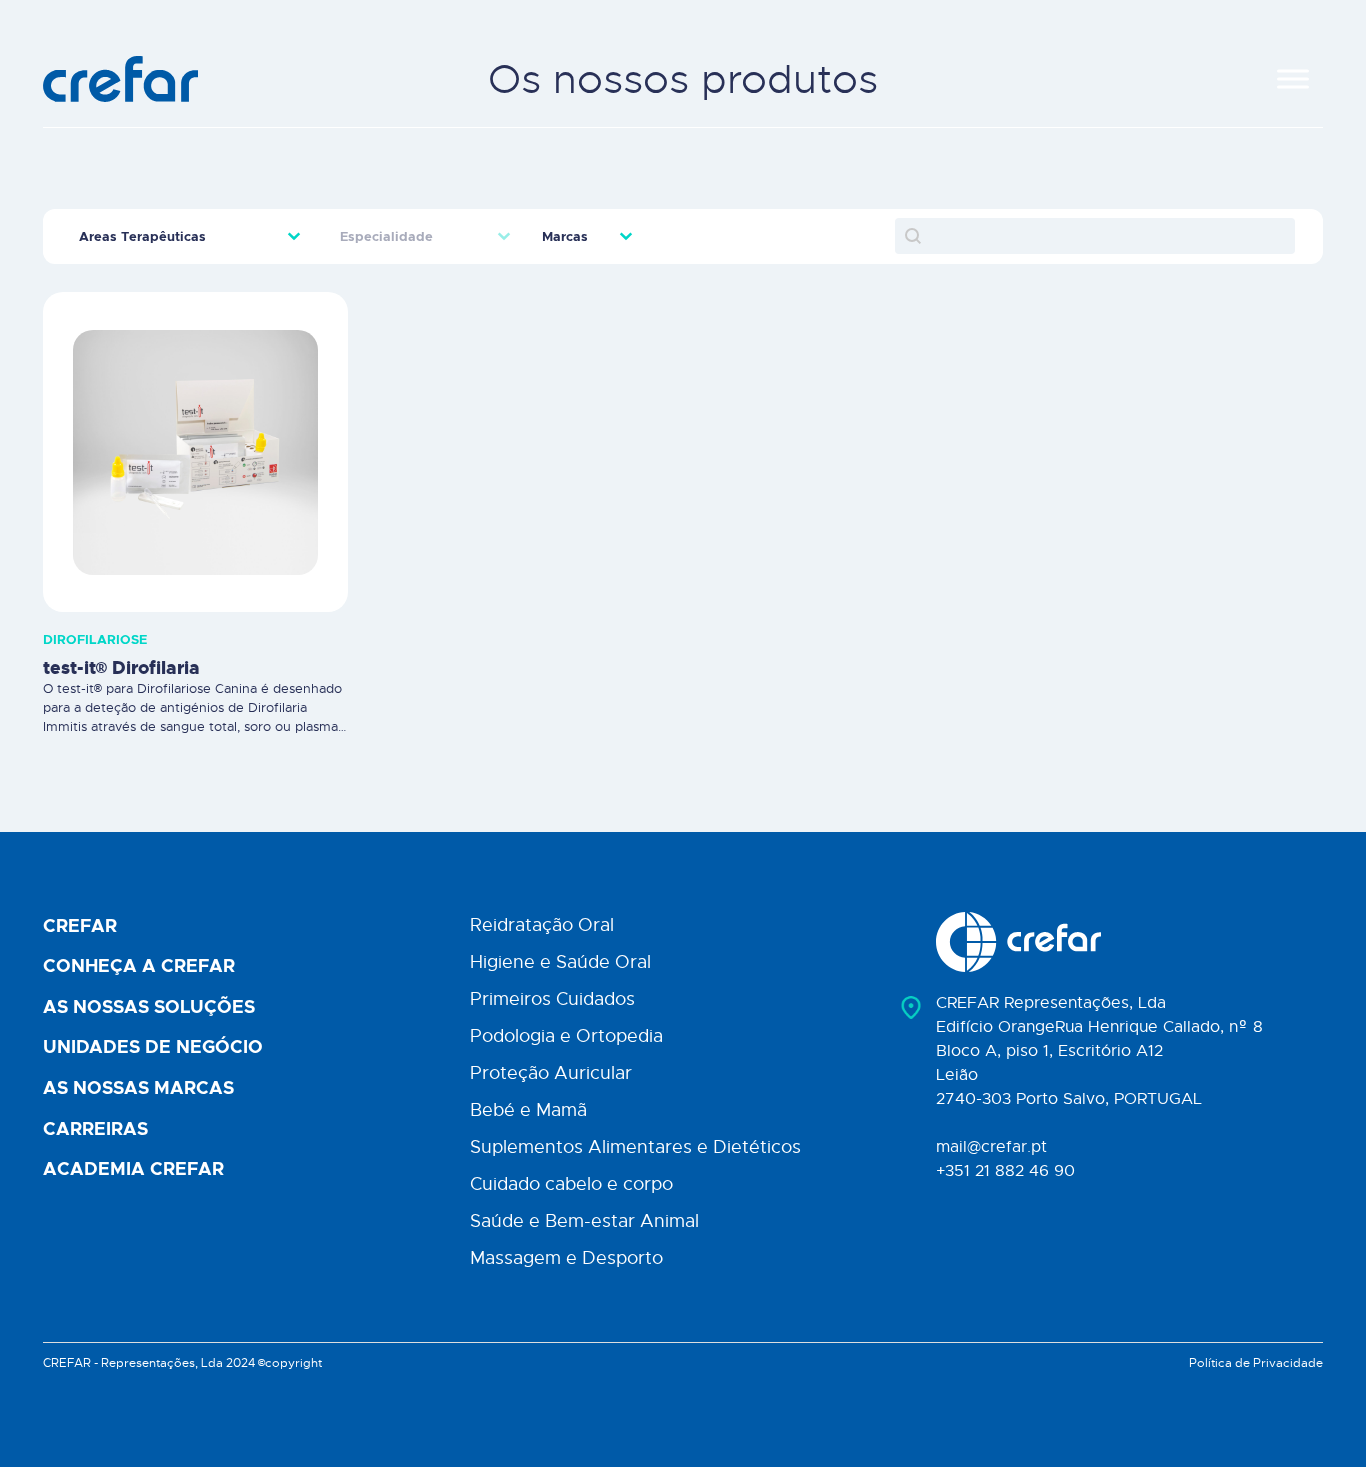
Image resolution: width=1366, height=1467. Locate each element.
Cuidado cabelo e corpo (571, 1184)
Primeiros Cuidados (552, 999)
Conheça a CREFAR (139, 967)
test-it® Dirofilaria (121, 668)
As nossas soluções (149, 1008)
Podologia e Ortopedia (566, 1036)
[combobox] (173, 236)
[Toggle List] (294, 236)
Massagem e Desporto (566, 1258)
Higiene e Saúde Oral (560, 962)
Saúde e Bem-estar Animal (584, 1221)
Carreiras (95, 1130)
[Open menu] (1293, 79)
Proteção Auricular (551, 1073)
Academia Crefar (133, 1170)
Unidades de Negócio (153, 1048)
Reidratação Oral (542, 925)
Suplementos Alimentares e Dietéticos (635, 1147)
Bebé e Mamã (528, 1110)
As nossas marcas (138, 1089)
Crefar (80, 927)
